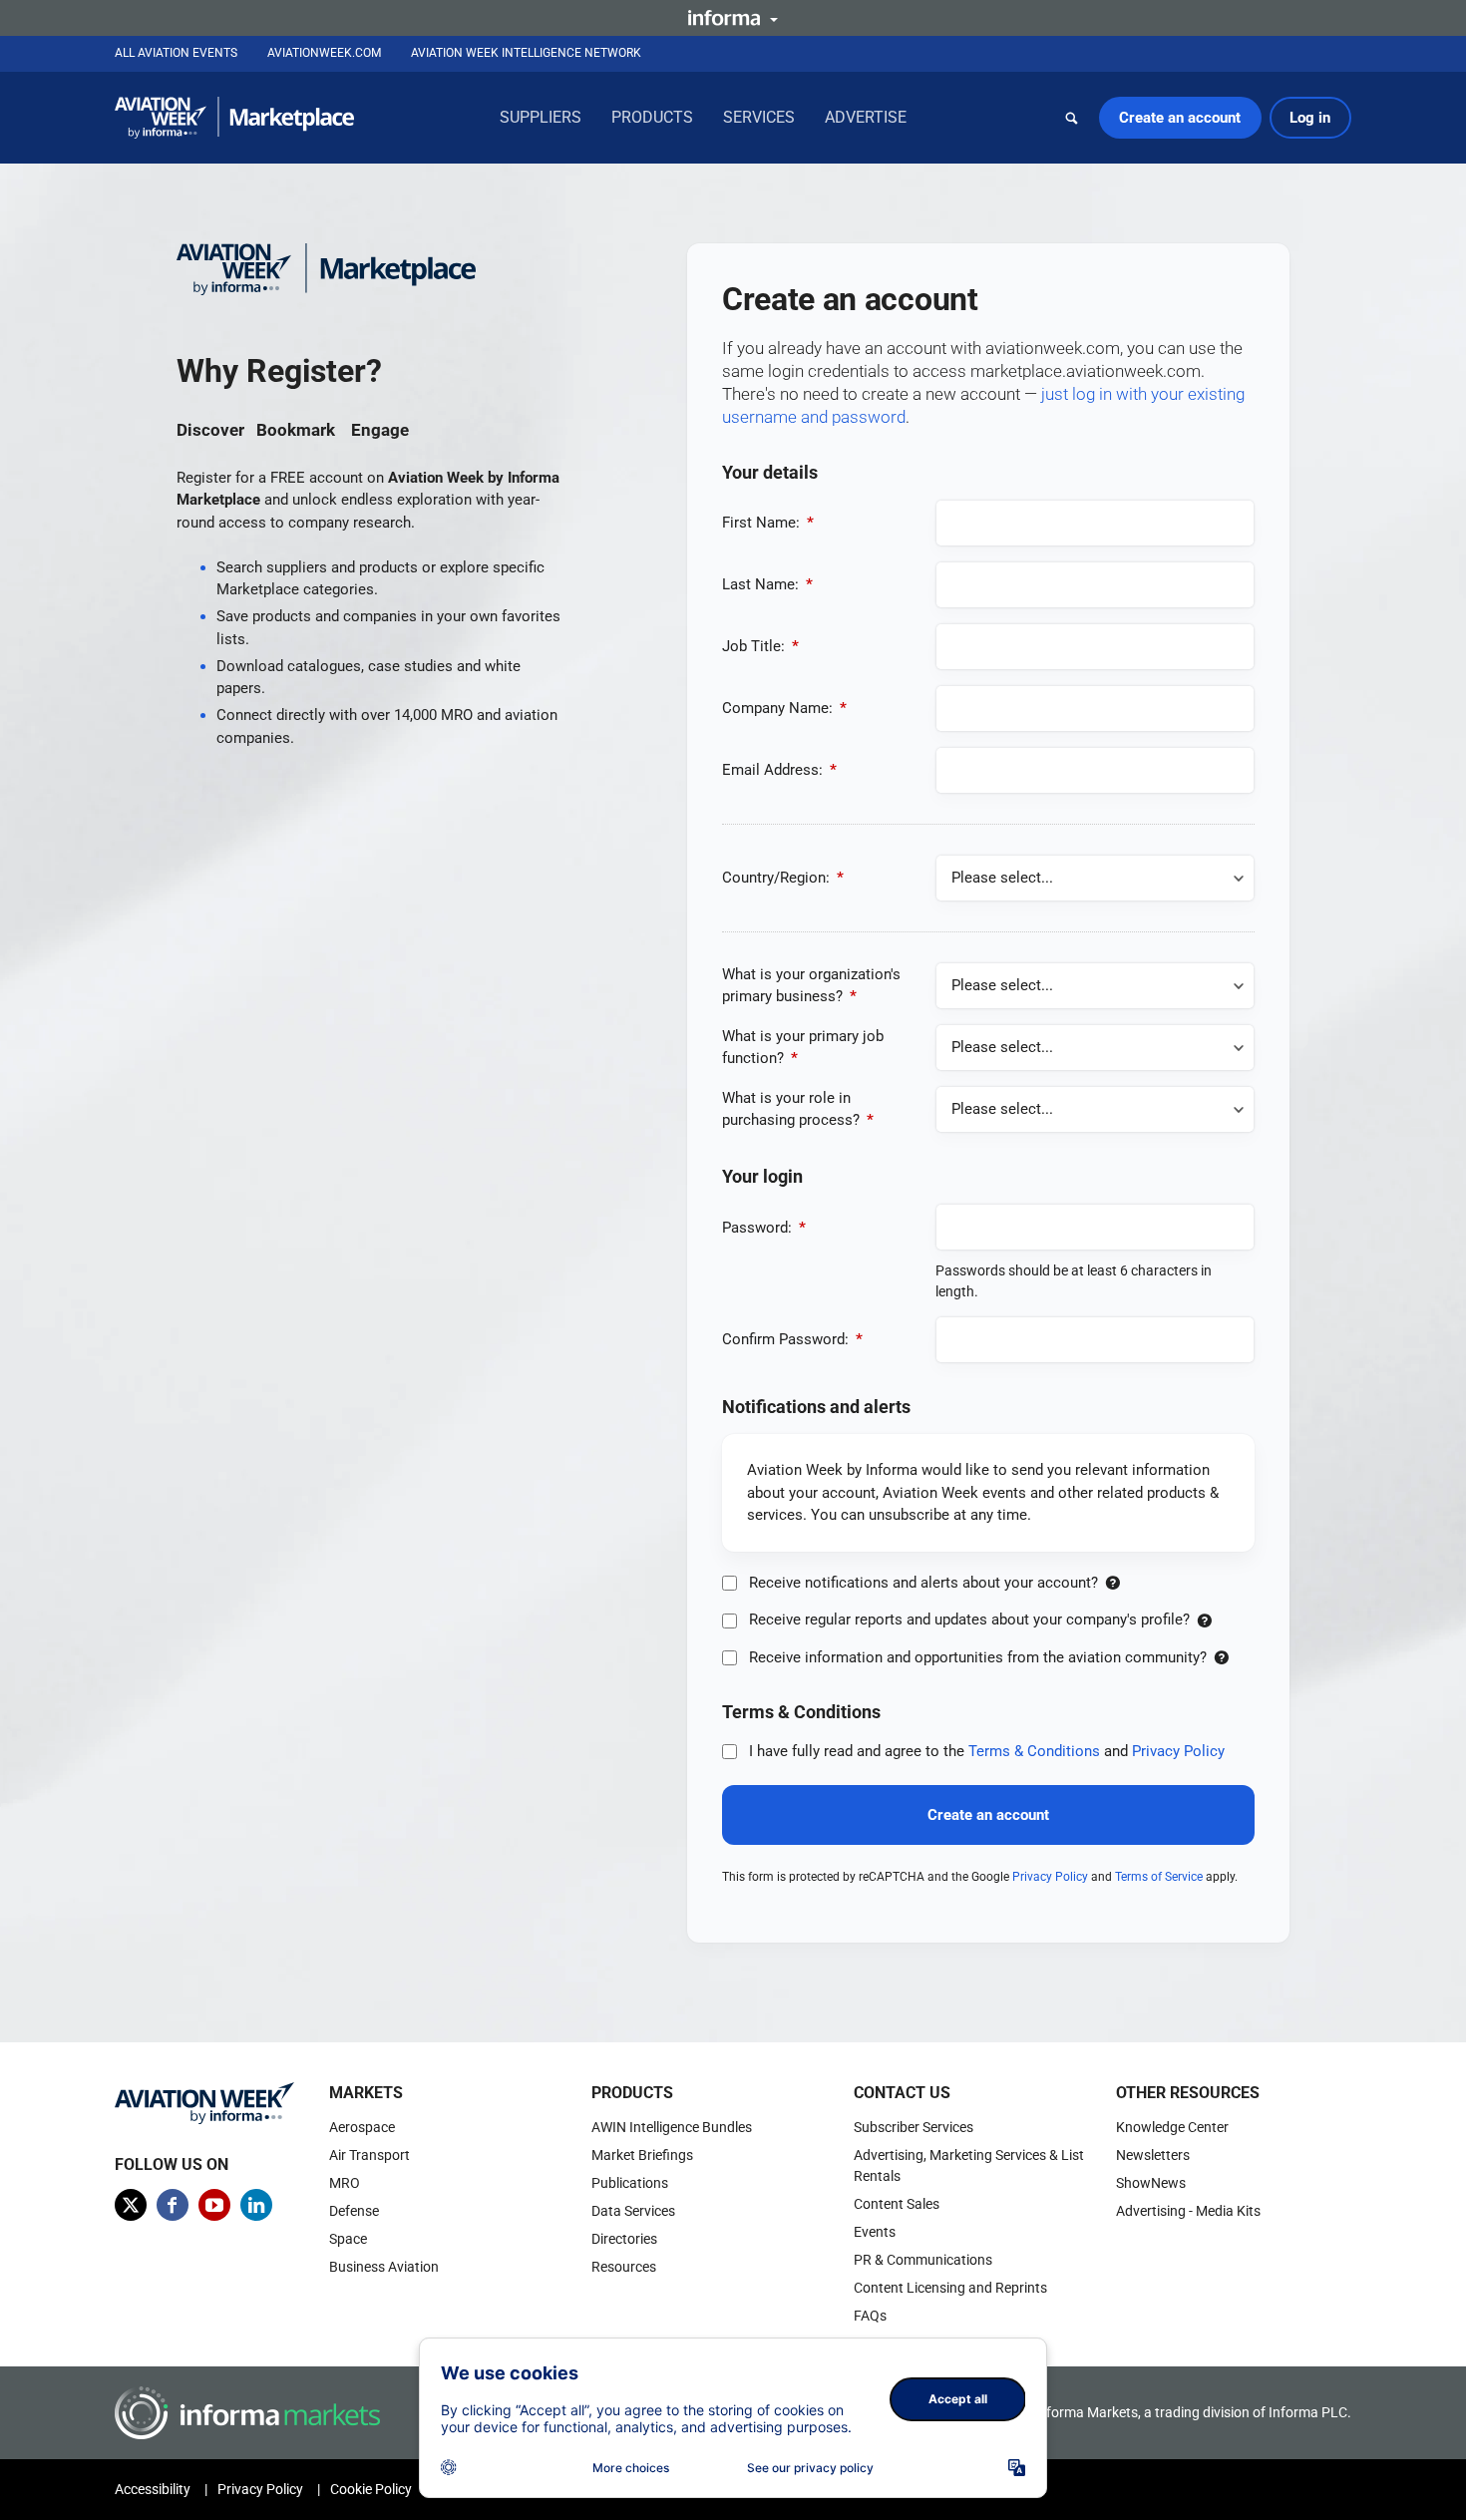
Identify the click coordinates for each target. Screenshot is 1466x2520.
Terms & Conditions (1034, 1751)
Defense (354, 2211)
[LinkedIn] (256, 2205)
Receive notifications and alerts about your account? (923, 1583)
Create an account (1180, 118)
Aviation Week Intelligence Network (526, 53)
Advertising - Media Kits (1188, 2211)
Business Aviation (384, 2267)
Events (875, 2232)
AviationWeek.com (324, 53)
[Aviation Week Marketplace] (234, 118)
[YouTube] (214, 2205)
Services (759, 117)
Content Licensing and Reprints (950, 2288)
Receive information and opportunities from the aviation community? (978, 1657)
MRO (345, 2183)
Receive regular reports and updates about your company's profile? (969, 1620)
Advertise (866, 117)
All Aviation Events (176, 53)
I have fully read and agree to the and (985, 1751)
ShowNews (1151, 2183)
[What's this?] (1112, 1583)
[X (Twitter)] (131, 2205)
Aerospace (362, 2127)
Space (348, 2239)
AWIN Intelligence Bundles (672, 2127)
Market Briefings (642, 2155)
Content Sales (897, 2204)
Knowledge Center (1172, 2127)
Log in (1310, 118)
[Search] (1072, 118)
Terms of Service (1159, 1877)
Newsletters (1153, 2155)
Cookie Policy (371, 2489)
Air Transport (369, 2155)
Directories (624, 2239)
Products (652, 117)
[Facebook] (173, 2205)
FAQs (870, 2316)
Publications (630, 2183)
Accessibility (153, 2489)
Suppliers (541, 117)
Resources (624, 2267)
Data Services (633, 2211)
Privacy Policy (1178, 1751)
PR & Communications (923, 2260)
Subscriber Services (914, 2127)
